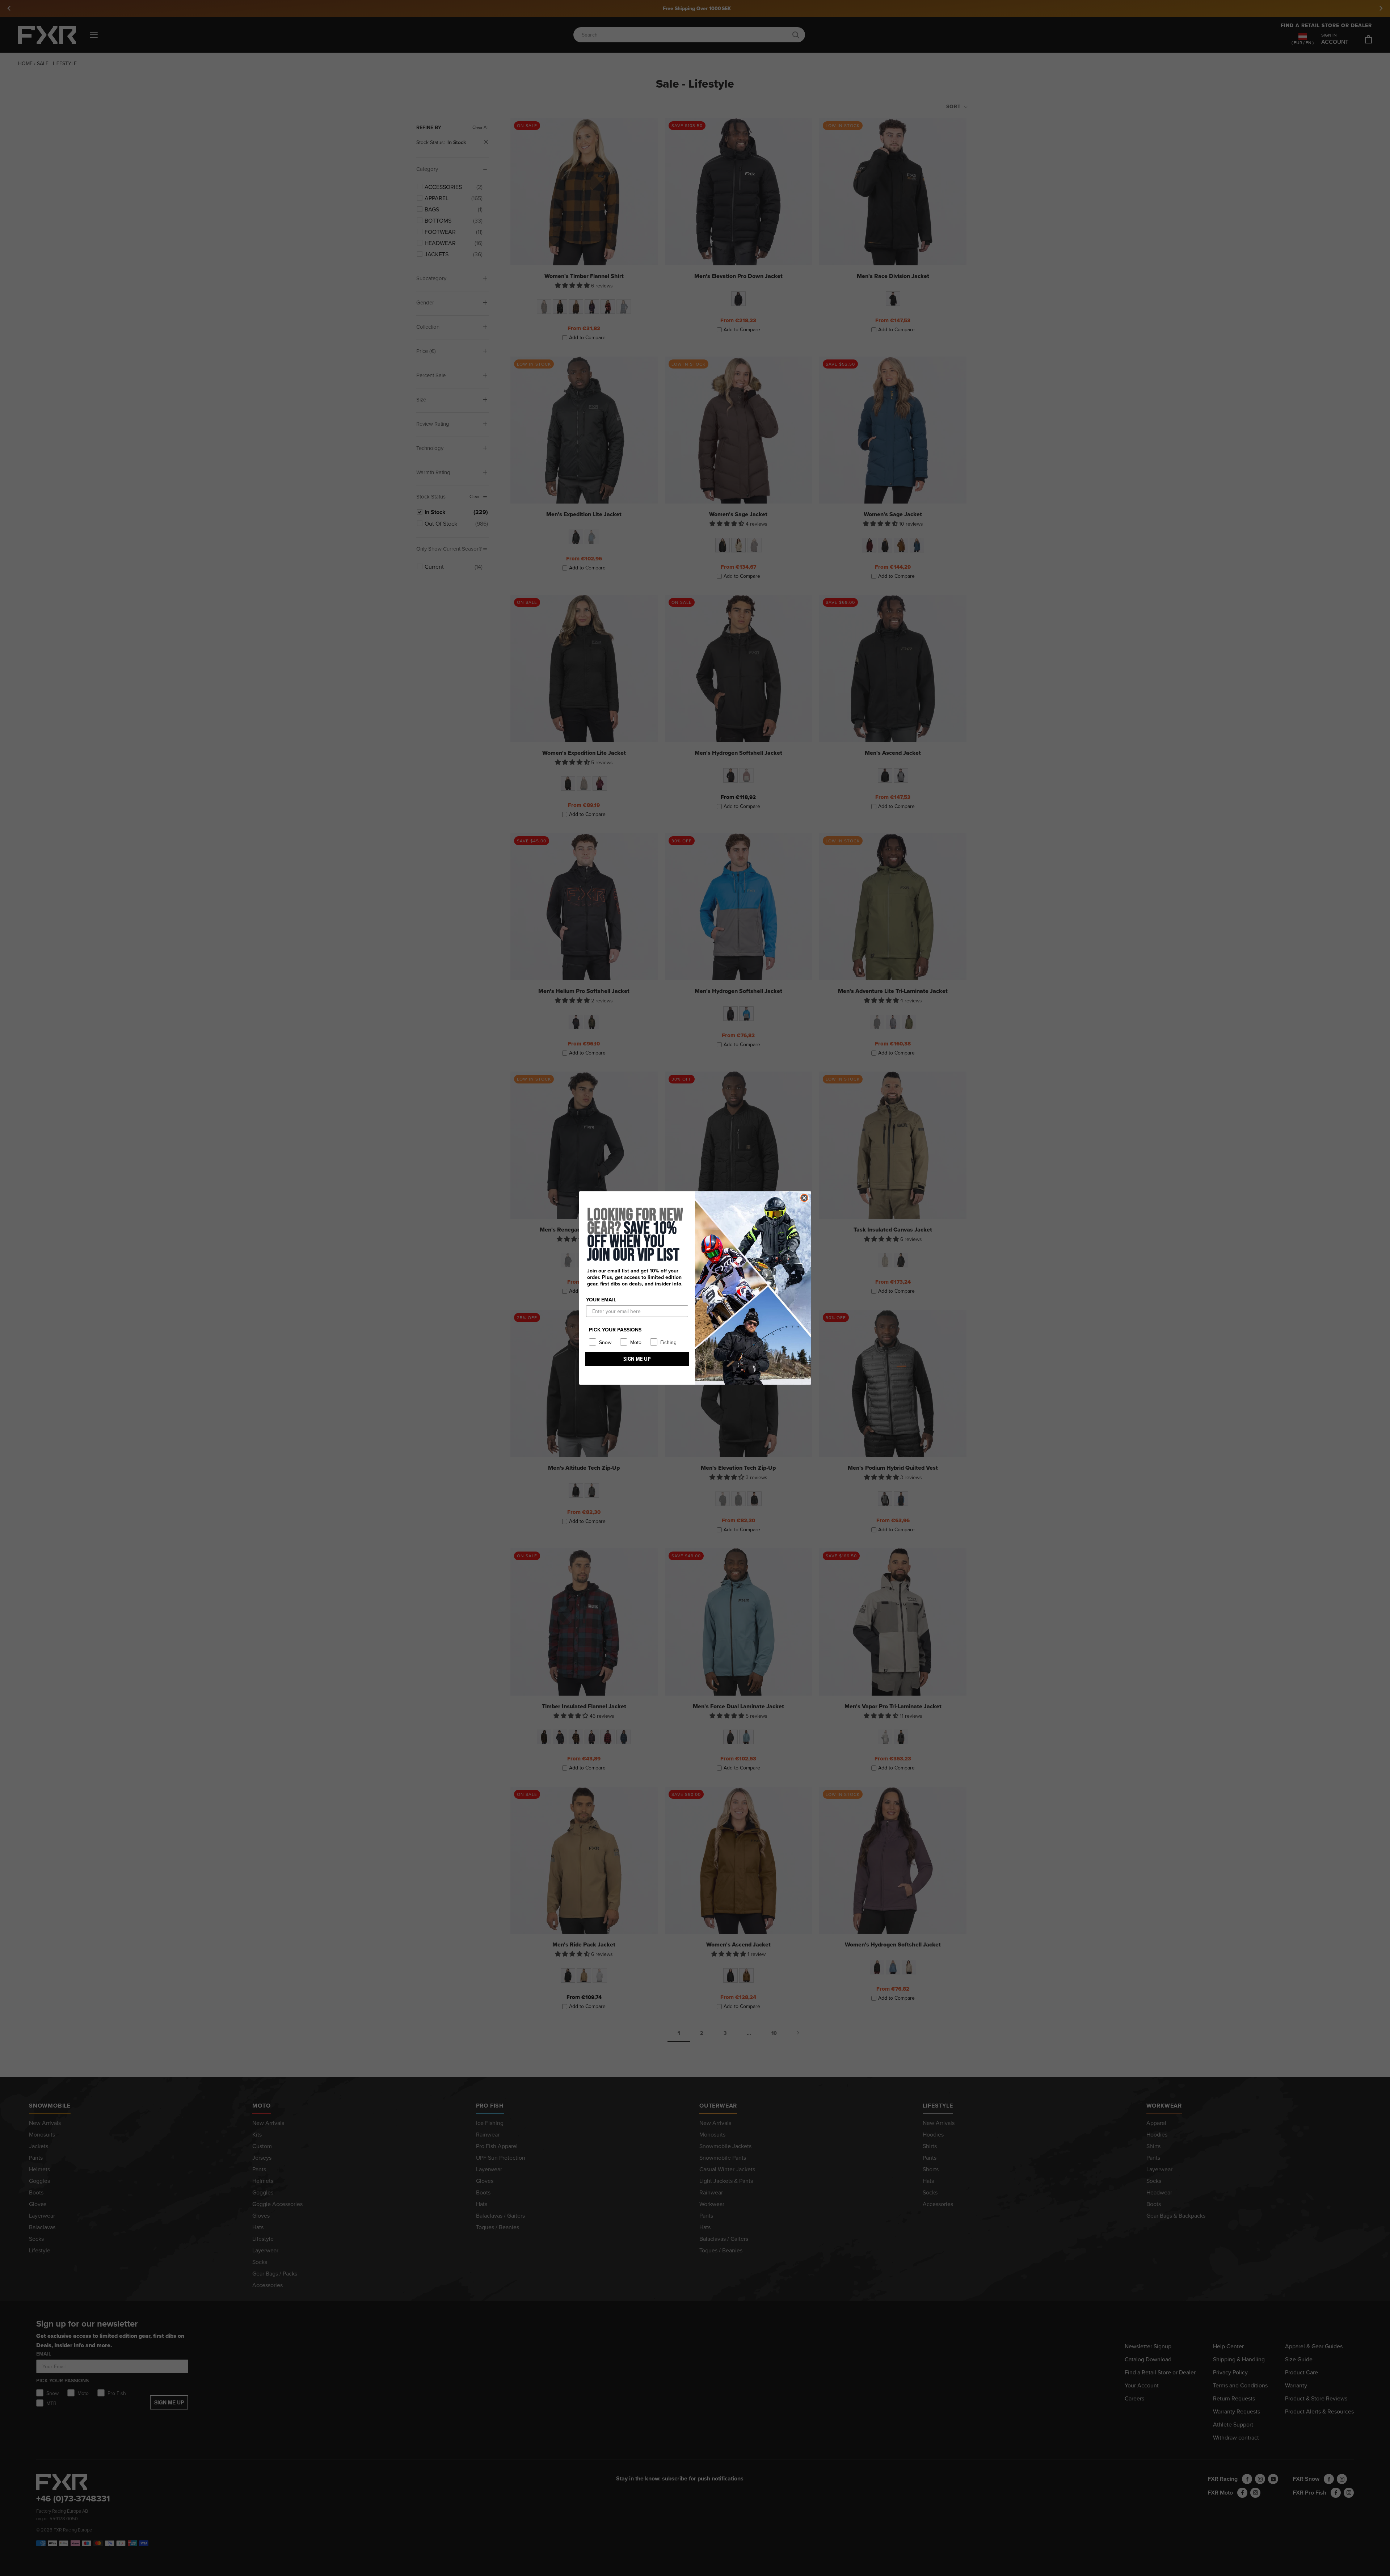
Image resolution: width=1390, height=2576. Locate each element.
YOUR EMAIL (601, 1300)
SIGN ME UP (637, 1359)
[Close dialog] (804, 1198)
